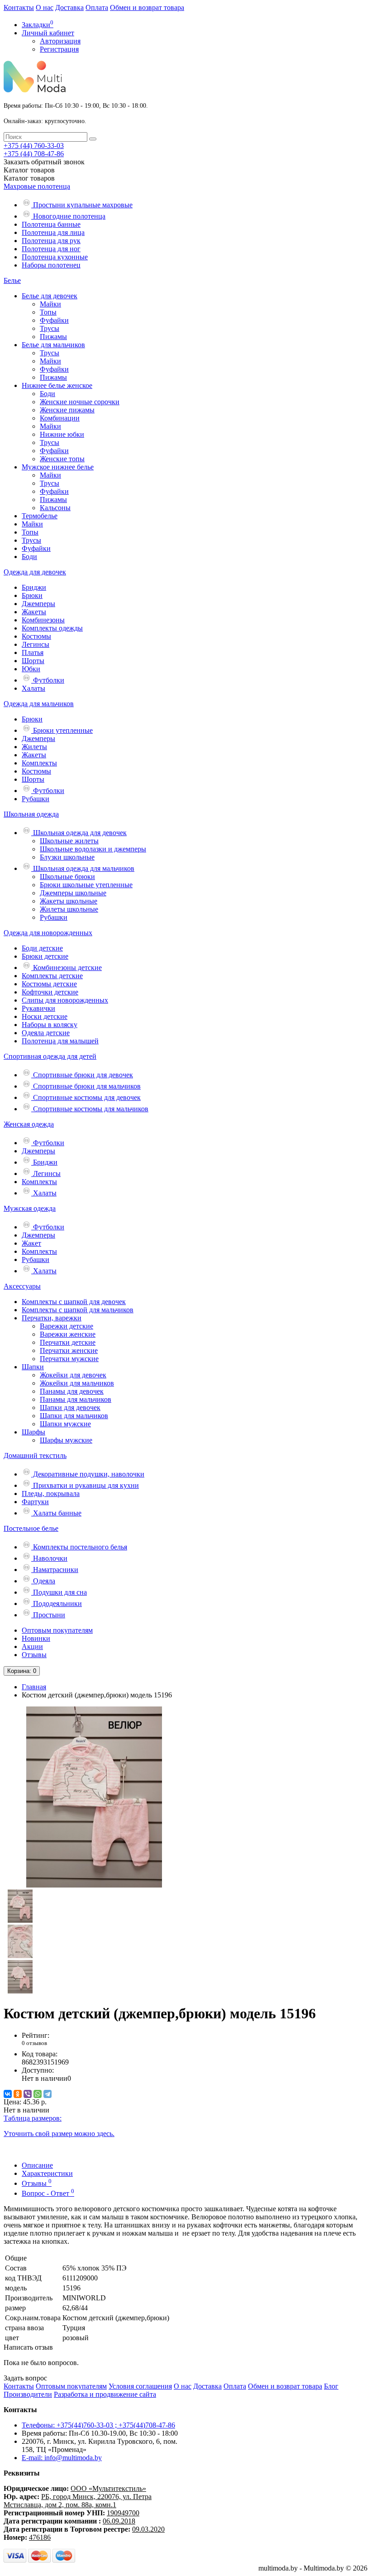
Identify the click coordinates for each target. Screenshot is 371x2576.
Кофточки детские (50, 992)
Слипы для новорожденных (65, 1000)
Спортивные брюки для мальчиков (86, 1086)
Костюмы (36, 636)
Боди (48, 394)
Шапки (33, 1367)
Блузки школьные (67, 857)
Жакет (31, 1243)
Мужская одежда (30, 1208)
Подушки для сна (59, 1592)
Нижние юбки (62, 434)
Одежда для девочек (35, 572)
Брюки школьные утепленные (86, 885)
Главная (34, 1687)
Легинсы (36, 644)
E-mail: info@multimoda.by (62, 2458)
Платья (33, 652)
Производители (28, 2394)
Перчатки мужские (69, 1359)
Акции (32, 1646)
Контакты (19, 7)
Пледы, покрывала (51, 1494)
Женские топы (62, 459)
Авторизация (60, 41)
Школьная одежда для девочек (79, 833)
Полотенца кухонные (55, 257)
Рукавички (38, 1008)
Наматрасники (55, 1570)
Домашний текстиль (35, 1455)
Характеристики (47, 2173)
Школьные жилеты (69, 841)
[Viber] (28, 2094)
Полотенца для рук (51, 241)
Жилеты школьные (69, 909)
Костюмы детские (49, 984)
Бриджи (34, 587)
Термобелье (40, 516)
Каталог (29, 178)
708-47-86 (34, 154)
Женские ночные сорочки (80, 402)
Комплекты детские (52, 976)
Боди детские (42, 948)
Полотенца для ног (51, 249)
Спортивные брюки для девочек (82, 1075)
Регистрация (59, 49)
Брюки (32, 595)
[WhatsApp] (38, 2094)
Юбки (31, 669)
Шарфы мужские (66, 1440)
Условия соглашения (140, 2386)
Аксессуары (22, 1286)
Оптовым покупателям (57, 1630)
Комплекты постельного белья (79, 1547)
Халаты (33, 688)
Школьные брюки (67, 877)
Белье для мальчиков (53, 345)
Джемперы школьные (73, 893)
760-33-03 (34, 146)
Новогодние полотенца (68, 216)
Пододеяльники (57, 1603)
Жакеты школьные (69, 901)
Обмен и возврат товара (147, 7)
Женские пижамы (67, 410)
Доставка (69, 7)
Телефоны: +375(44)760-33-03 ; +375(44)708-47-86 (98, 2425)
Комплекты (39, 763)
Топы (48, 312)
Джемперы (38, 604)
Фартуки (35, 1502)
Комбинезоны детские (67, 968)
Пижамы (53, 337)
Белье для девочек (50, 296)
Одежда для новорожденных (48, 933)
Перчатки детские (68, 1342)
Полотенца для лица (53, 232)
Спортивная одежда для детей (50, 1056)
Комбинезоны (43, 620)
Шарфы (33, 1432)
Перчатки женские (69, 1350)
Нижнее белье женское (57, 385)
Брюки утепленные (62, 730)
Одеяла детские (46, 1033)
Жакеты (34, 612)
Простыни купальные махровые (82, 205)
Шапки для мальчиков (74, 1416)
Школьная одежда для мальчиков (83, 868)
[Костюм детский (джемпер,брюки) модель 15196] (94, 1885)
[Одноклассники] (18, 2094)
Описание (37, 2165)
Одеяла (43, 1581)
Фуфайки (54, 320)
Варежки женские (68, 1334)
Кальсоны (55, 508)
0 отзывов (34, 2043)
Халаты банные (56, 1513)
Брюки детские (45, 956)
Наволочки (49, 1558)
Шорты (33, 661)
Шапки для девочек (70, 1407)
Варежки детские (67, 1326)
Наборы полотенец (51, 265)
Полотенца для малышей (60, 1041)
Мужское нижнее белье (58, 467)
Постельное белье (31, 1528)
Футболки (48, 680)
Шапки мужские (65, 1424)
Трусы (50, 328)
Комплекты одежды (52, 628)
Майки (50, 304)
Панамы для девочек (72, 1391)
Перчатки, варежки (52, 1318)
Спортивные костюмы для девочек (86, 1097)
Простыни (48, 1615)
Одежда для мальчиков (39, 704)
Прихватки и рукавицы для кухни (85, 1485)
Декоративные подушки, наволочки (88, 1474)
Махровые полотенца (37, 186)
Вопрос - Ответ (48, 2193)
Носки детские (45, 1016)
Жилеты (34, 747)
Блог (331, 2386)
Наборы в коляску (50, 1025)
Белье (12, 280)
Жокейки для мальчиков (77, 1383)
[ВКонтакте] (8, 2094)
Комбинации (60, 418)
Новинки (36, 1638)
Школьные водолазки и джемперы (93, 849)
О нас (45, 7)
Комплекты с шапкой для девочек (74, 1302)
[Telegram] (48, 2094)
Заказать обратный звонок (44, 162)
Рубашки (36, 799)
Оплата (97, 7)
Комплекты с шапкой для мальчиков (78, 1310)
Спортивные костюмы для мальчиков (90, 1109)
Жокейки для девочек (73, 1375)
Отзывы (34, 1655)
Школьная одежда (31, 814)
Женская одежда (29, 1124)
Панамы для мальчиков (76, 1399)
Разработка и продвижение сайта (105, 2394)
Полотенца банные (51, 224)
